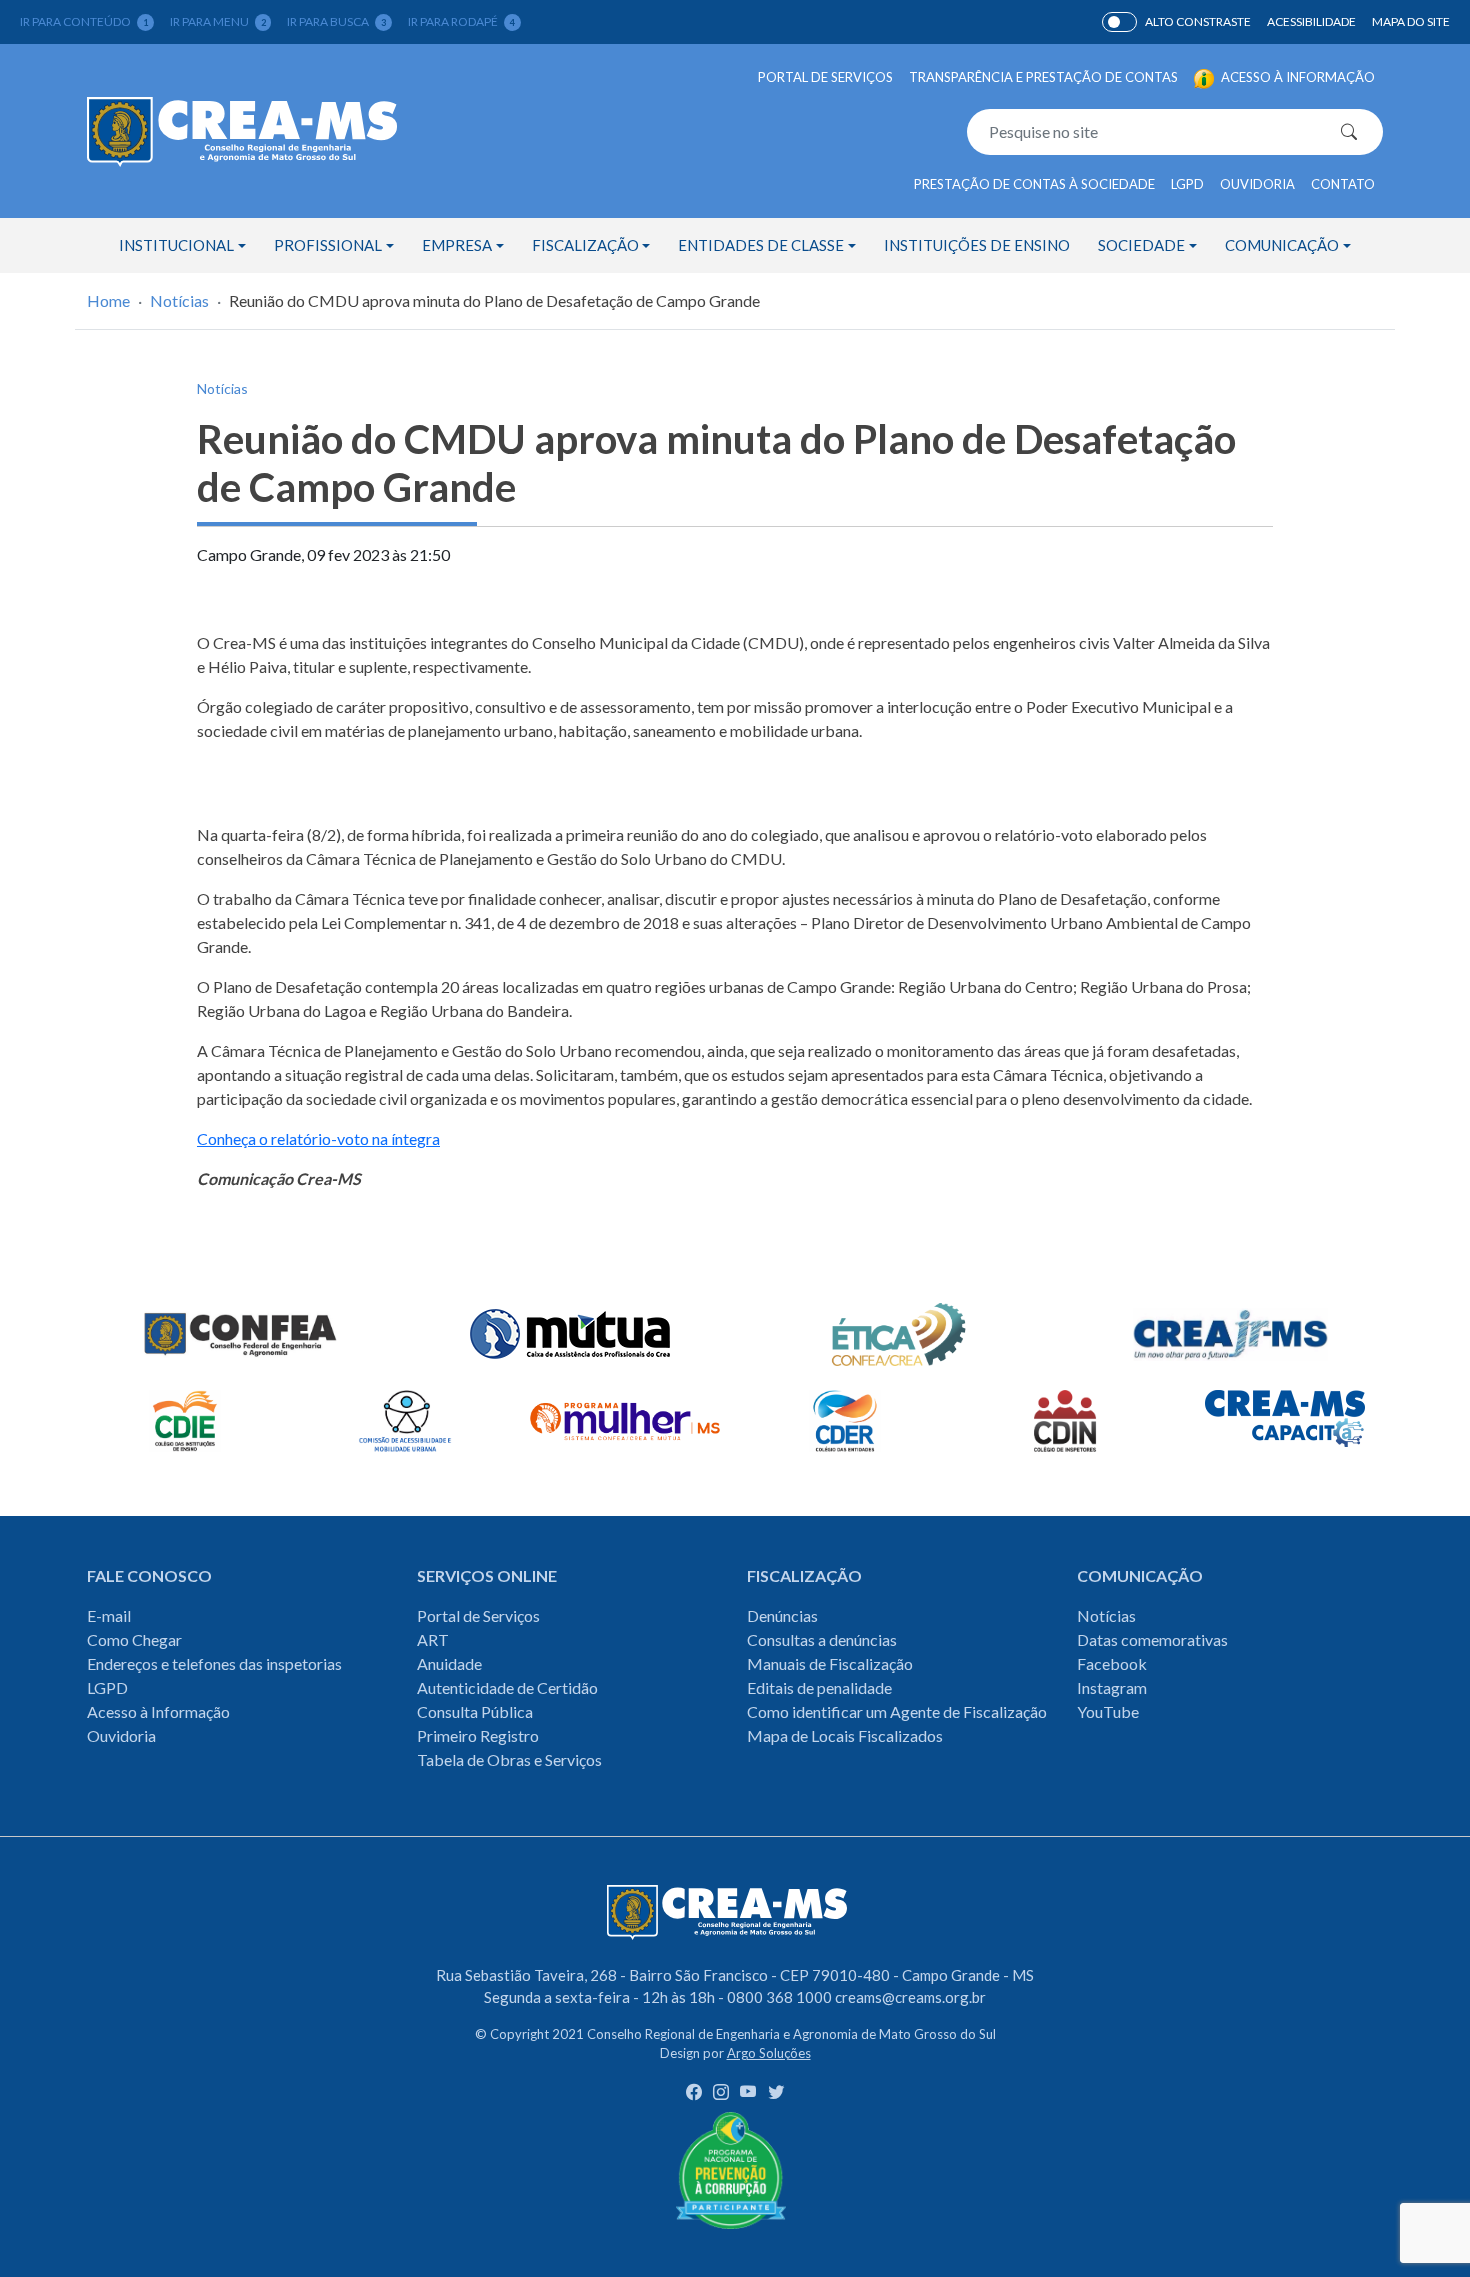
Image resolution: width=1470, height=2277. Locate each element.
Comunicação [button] (1282, 245)
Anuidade (449, 1663)
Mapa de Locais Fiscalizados (845, 1735)
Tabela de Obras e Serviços (509, 1759)
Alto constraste (1198, 21)
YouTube (1108, 1711)
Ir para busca (336, 21)
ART (433, 1639)
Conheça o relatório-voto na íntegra (318, 1138)
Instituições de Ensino (977, 245)
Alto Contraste (1119, 22)
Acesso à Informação (158, 1711)
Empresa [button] (457, 245)
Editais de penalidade (819, 1687)
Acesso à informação (1296, 77)
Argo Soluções (769, 2053)
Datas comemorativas (1152, 1639)
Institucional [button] (176, 245)
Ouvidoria (1257, 184)
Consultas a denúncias (822, 1639)
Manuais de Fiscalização (830, 1663)
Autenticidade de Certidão (507, 1687)
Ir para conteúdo (84, 21)
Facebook (1112, 1663)
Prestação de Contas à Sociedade (1034, 184)
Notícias (179, 300)
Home (108, 300)
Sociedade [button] (1141, 245)
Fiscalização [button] (585, 245)
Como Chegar (134, 1639)
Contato (1343, 184)
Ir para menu (218, 21)
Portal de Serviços (825, 77)
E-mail (109, 1615)
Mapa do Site (1411, 21)
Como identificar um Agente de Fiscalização (897, 1711)
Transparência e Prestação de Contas (1043, 77)
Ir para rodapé (461, 21)
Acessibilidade (1311, 21)
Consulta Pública (475, 1711)
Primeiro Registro (478, 1735)
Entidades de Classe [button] (761, 245)
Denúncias (782, 1615)
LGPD (1187, 184)
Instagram (1112, 1687)
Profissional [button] (328, 245)
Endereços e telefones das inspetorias (214, 1663)
